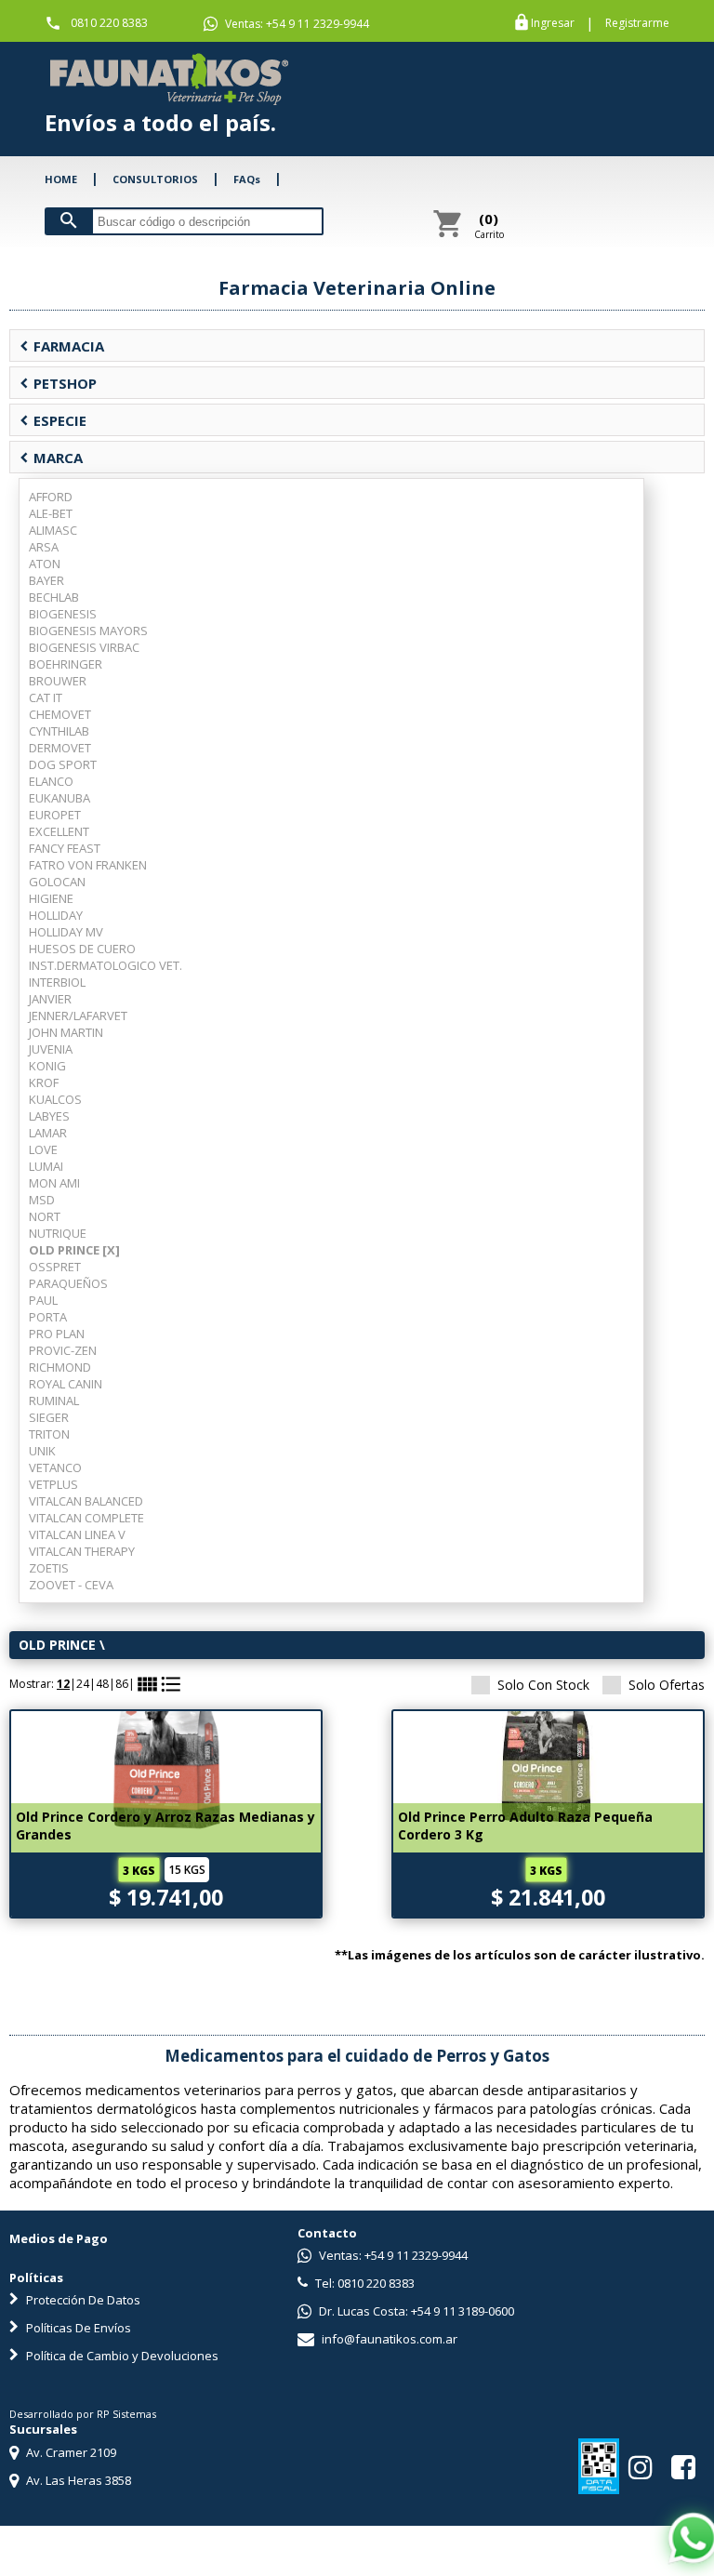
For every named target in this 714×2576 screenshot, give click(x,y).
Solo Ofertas (667, 1685)
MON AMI (54, 1183)
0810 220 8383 (109, 23)
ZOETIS (49, 1568)
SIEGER (49, 1417)
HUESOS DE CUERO (82, 949)
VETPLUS (53, 1484)
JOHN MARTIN (66, 1032)
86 (122, 1684)
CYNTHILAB (59, 731)
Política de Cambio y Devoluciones (121, 2356)
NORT (45, 1216)
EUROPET (55, 815)
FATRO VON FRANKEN (88, 865)
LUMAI (46, 1166)
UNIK (42, 1451)
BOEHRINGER (66, 664)
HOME (61, 179)
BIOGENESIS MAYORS (88, 631)
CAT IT (46, 697)
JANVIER (50, 999)
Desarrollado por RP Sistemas (83, 2414)
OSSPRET (55, 1267)
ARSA (44, 547)
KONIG (47, 1066)
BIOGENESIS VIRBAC (84, 647)
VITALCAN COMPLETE (86, 1518)
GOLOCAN (57, 882)
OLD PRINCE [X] (74, 1250)
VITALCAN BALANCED (86, 1501)
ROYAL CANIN (66, 1384)
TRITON (49, 1434)
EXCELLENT (59, 831)
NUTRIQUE (58, 1233)
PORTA (48, 1317)
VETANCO (55, 1467)
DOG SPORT (63, 764)
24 (83, 1684)
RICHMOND (60, 1367)
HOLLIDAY (56, 915)
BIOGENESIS (63, 614)
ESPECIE (53, 420)
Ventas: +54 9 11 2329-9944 (296, 24)
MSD (42, 1200)
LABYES (49, 1116)
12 (63, 1684)
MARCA (51, 458)
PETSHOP (58, 383)
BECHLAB (54, 597)
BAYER (46, 580)
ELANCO (51, 781)
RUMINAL (54, 1401)
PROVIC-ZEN (63, 1350)
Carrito (489, 225)
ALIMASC (53, 530)
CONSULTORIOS (155, 179)
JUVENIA (51, 1049)
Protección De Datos (82, 2300)
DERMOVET (60, 748)
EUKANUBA (59, 798)
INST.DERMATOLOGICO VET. (106, 965)
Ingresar (553, 23)
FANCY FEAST (65, 848)
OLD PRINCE (57, 1645)
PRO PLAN (57, 1334)
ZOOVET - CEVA (71, 1585)
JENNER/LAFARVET (78, 1016)
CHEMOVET (60, 714)
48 (102, 1684)
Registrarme (637, 23)
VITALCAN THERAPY (82, 1551)
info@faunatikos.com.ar (388, 2339)
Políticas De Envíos (77, 2328)
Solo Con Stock (543, 1685)
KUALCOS (55, 1099)
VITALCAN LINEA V (77, 1534)
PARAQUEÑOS (68, 1283)
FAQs (247, 179)
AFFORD (51, 497)
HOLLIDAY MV (66, 932)
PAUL (43, 1300)
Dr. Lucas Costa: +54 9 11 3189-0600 (415, 2311)
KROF (44, 1082)
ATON (45, 564)
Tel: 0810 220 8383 (364, 2283)
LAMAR (48, 1133)
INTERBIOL (57, 982)
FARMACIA (62, 346)
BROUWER (58, 681)
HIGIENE (51, 898)
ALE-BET (51, 513)
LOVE (43, 1149)
